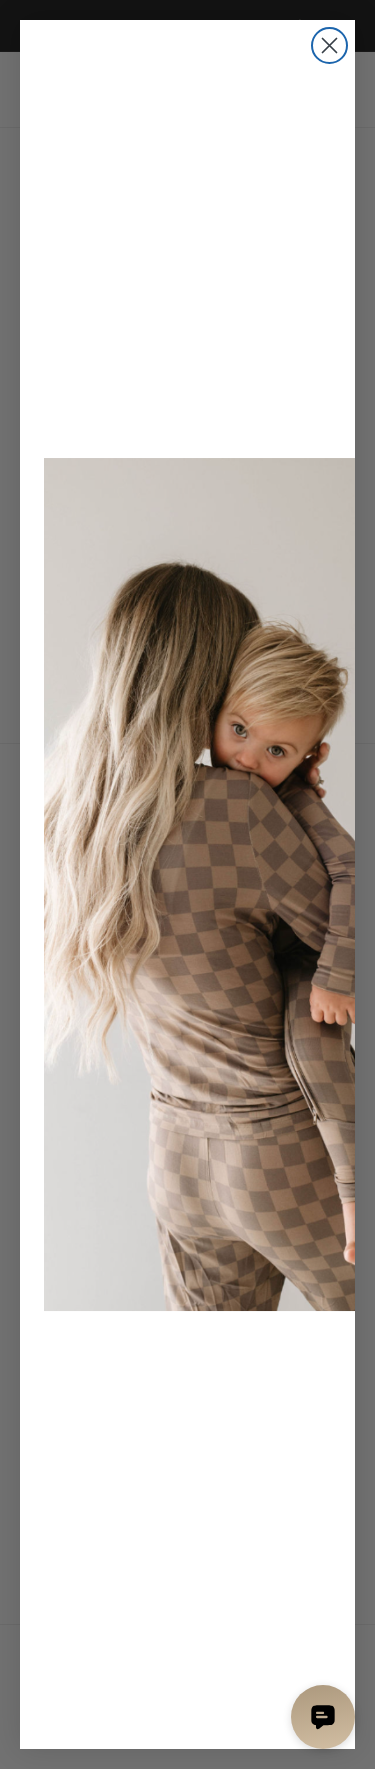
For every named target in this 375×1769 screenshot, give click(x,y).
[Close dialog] (329, 45)
